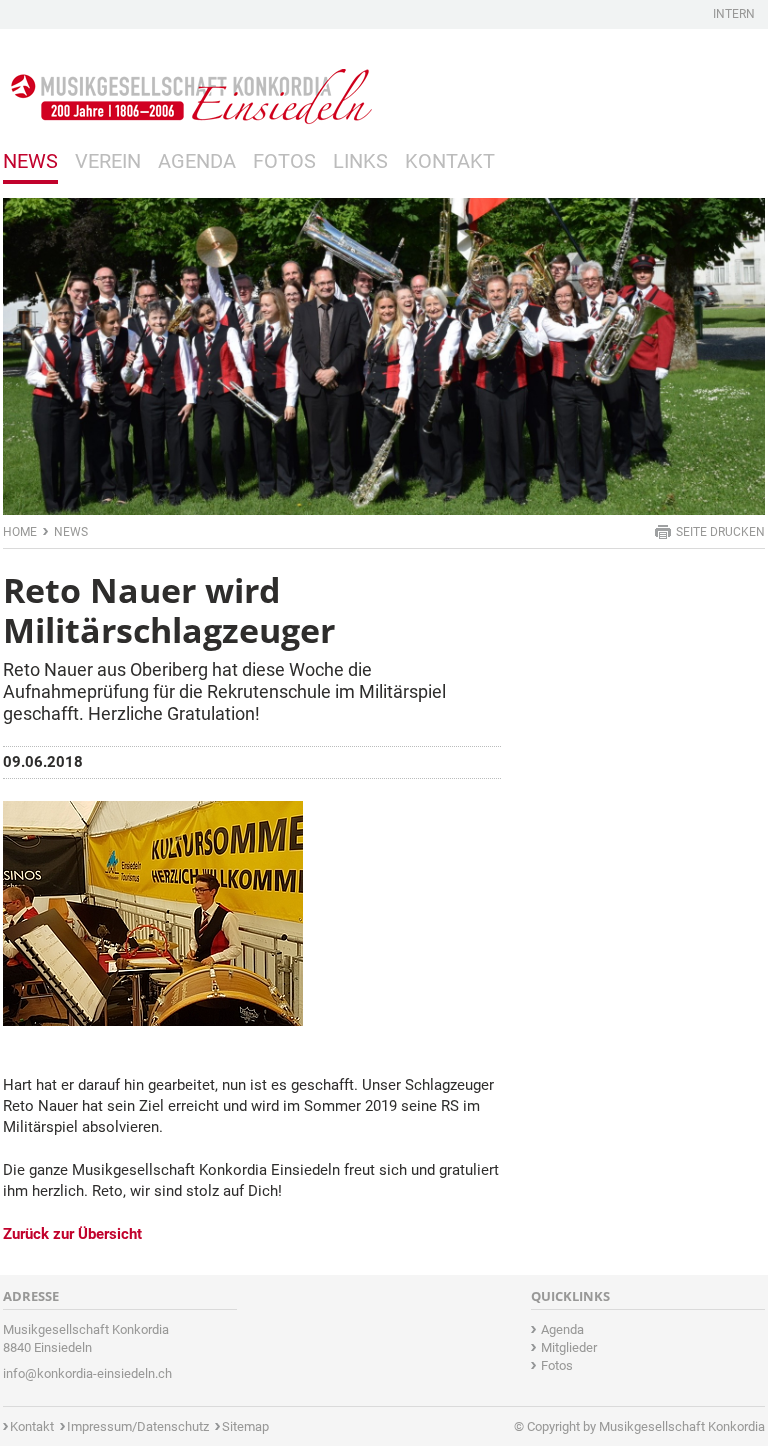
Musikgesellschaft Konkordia (682, 1426)
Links (360, 161)
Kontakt (450, 161)
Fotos (284, 161)
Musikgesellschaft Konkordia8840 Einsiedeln (86, 1338)
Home (20, 532)
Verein (108, 161)
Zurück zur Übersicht (72, 1234)
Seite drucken (720, 532)
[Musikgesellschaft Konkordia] (188, 81)
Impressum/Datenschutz (138, 1426)
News (30, 161)
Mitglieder (569, 1347)
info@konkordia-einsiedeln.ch (87, 1373)
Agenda (197, 161)
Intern (734, 14)
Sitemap (245, 1426)
